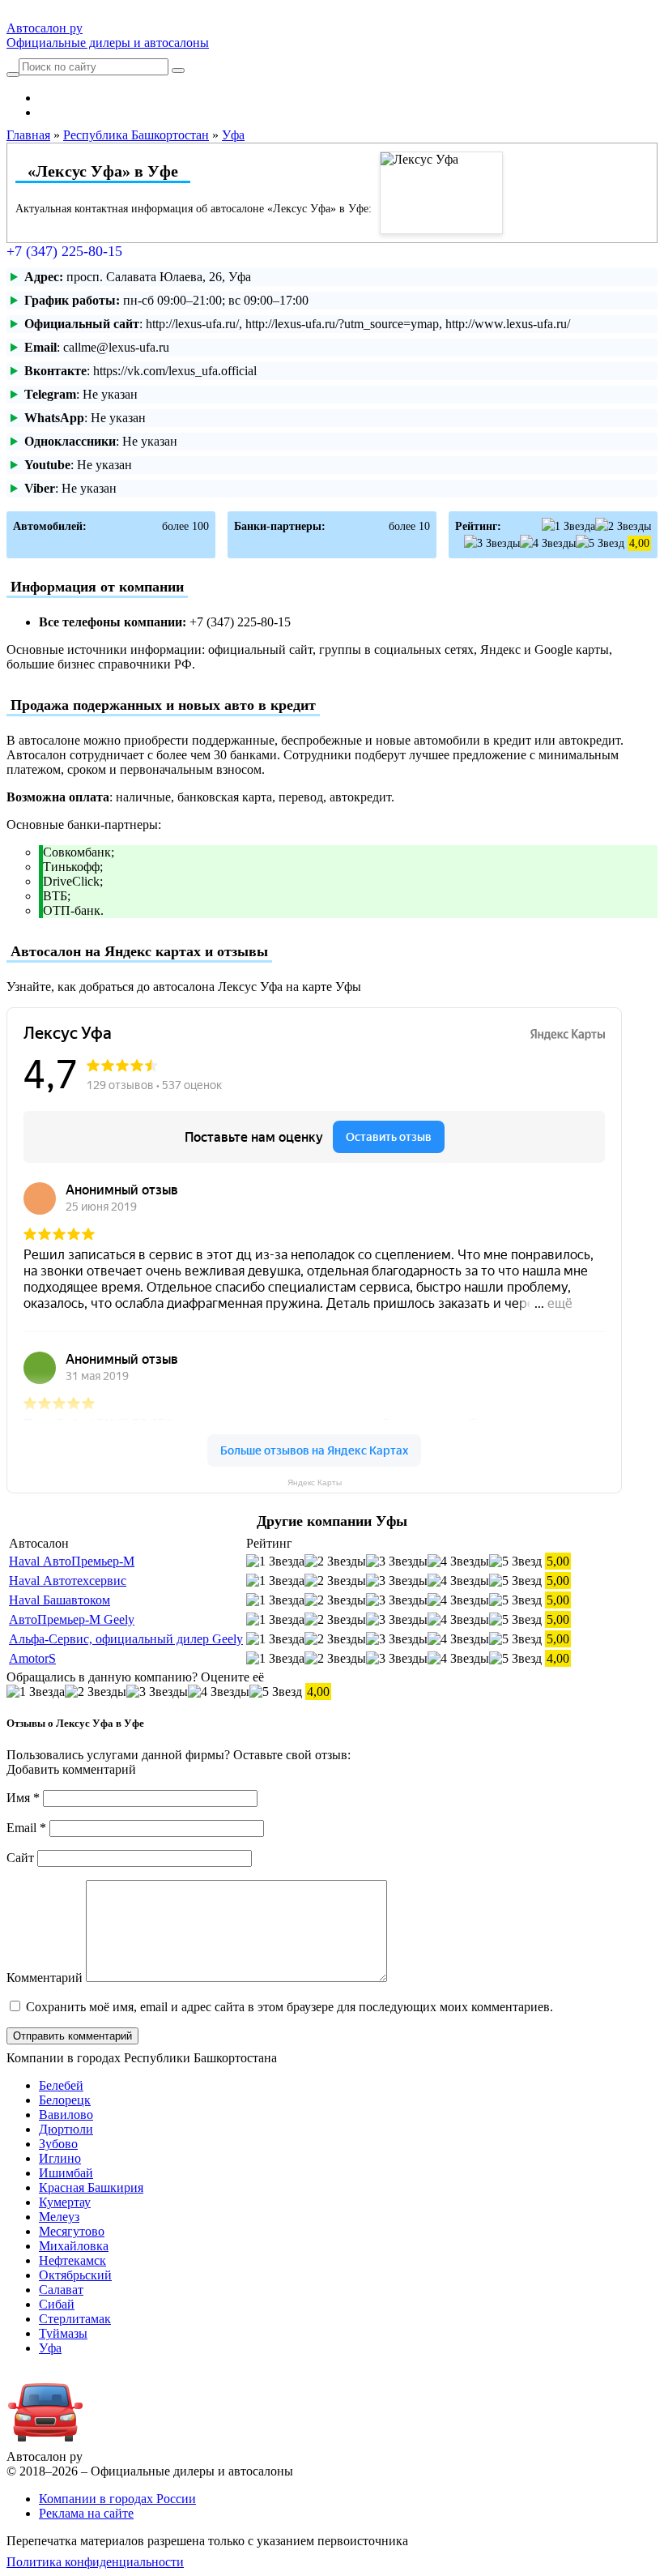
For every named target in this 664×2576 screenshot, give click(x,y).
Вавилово (66, 2115)
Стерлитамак (75, 2319)
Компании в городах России (117, 2499)
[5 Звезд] (600, 543)
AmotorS (32, 1658)
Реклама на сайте (86, 2513)
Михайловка (74, 2246)
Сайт (20, 1858)
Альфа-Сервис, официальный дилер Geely (126, 1639)
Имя (23, 1798)
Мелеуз (59, 2217)
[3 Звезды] (492, 543)
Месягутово (72, 2231)
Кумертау (65, 2202)
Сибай (57, 2304)
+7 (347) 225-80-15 (64, 251)
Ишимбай (66, 2173)
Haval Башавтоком (60, 1600)
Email (26, 1828)
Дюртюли (66, 2129)
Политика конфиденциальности (95, 2562)
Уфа (50, 2348)
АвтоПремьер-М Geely (72, 1619)
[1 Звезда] (568, 526)
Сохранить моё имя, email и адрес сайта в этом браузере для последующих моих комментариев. (289, 2007)
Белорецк (65, 2100)
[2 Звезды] (623, 526)
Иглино (60, 2158)
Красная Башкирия (91, 2187)
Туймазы (63, 2333)
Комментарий (45, 1978)
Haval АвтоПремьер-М (72, 1561)
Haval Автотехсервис (68, 1581)
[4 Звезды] (548, 543)
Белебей (61, 2085)
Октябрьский (75, 2275)
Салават (61, 2290)
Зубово (58, 2144)
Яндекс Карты (315, 1482)
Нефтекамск (72, 2260)
